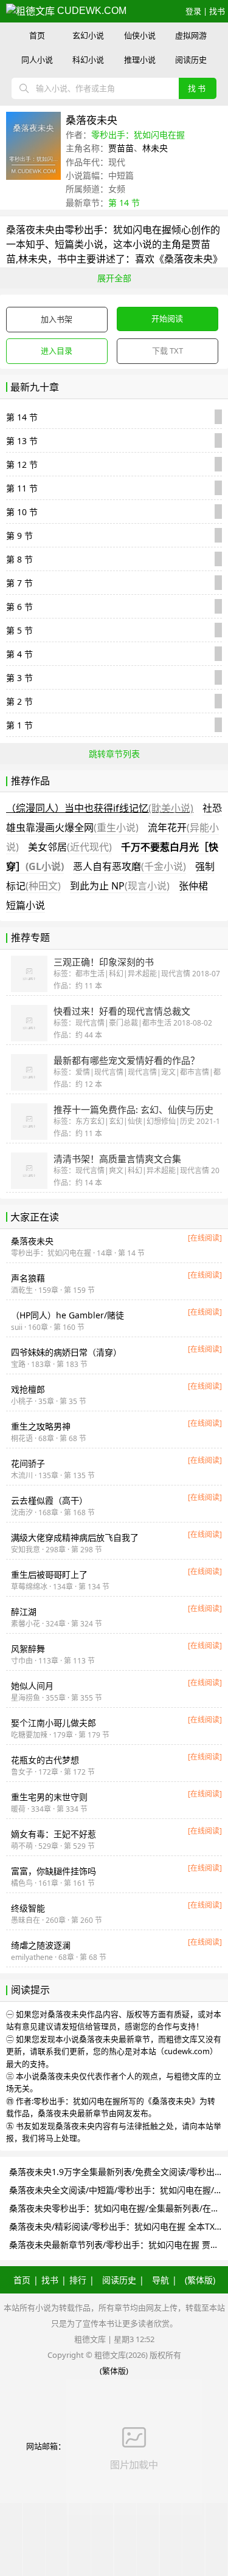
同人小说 (37, 60)
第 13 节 (22, 441)
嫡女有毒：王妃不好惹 (54, 1834)
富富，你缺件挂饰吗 (54, 1871)
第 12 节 (22, 464)
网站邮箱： (46, 2446)
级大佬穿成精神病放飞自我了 (75, 1537)
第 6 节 (19, 607)
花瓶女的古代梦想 (45, 1760)
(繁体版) (200, 2280)
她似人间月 (32, 1686)
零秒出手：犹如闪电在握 (138, 135)
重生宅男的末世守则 (49, 1797)
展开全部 (114, 278)
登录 (193, 11)
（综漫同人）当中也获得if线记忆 (100, 808)
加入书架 (57, 319)
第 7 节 (19, 583)
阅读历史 (191, 60)
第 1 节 (19, 725)
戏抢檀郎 (28, 1389)
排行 (78, 2280)
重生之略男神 (41, 1426)
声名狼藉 (28, 1278)
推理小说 (140, 60)
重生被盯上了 (49, 1574)
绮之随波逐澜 (41, 1945)
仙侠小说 (140, 35)
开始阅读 (167, 318)
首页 (37, 35)
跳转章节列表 (114, 754)
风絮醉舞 (28, 1649)
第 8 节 (19, 559)
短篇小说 (26, 905)
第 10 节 (22, 512)
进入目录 (57, 351)
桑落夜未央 (30, 230)
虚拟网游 (191, 35)
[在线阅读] (205, 1238)
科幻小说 (88, 60)
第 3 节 (19, 678)
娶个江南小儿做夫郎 (54, 1723)
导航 (161, 2280)
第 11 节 (22, 488)
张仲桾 (193, 886)
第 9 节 (19, 536)
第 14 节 (124, 203)
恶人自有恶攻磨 (130, 866)
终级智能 (28, 1908)
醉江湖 (24, 1612)
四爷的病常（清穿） (66, 1352)
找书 (217, 11)
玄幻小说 (88, 35)
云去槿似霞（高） (49, 1500)
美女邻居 (70, 847)
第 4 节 (19, 654)
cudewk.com (91, 11)
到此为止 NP (120, 886)
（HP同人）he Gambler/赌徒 (67, 1315)
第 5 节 (19, 630)
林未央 (155, 148)
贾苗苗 (121, 148)
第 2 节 (19, 701)
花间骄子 (28, 1463)
